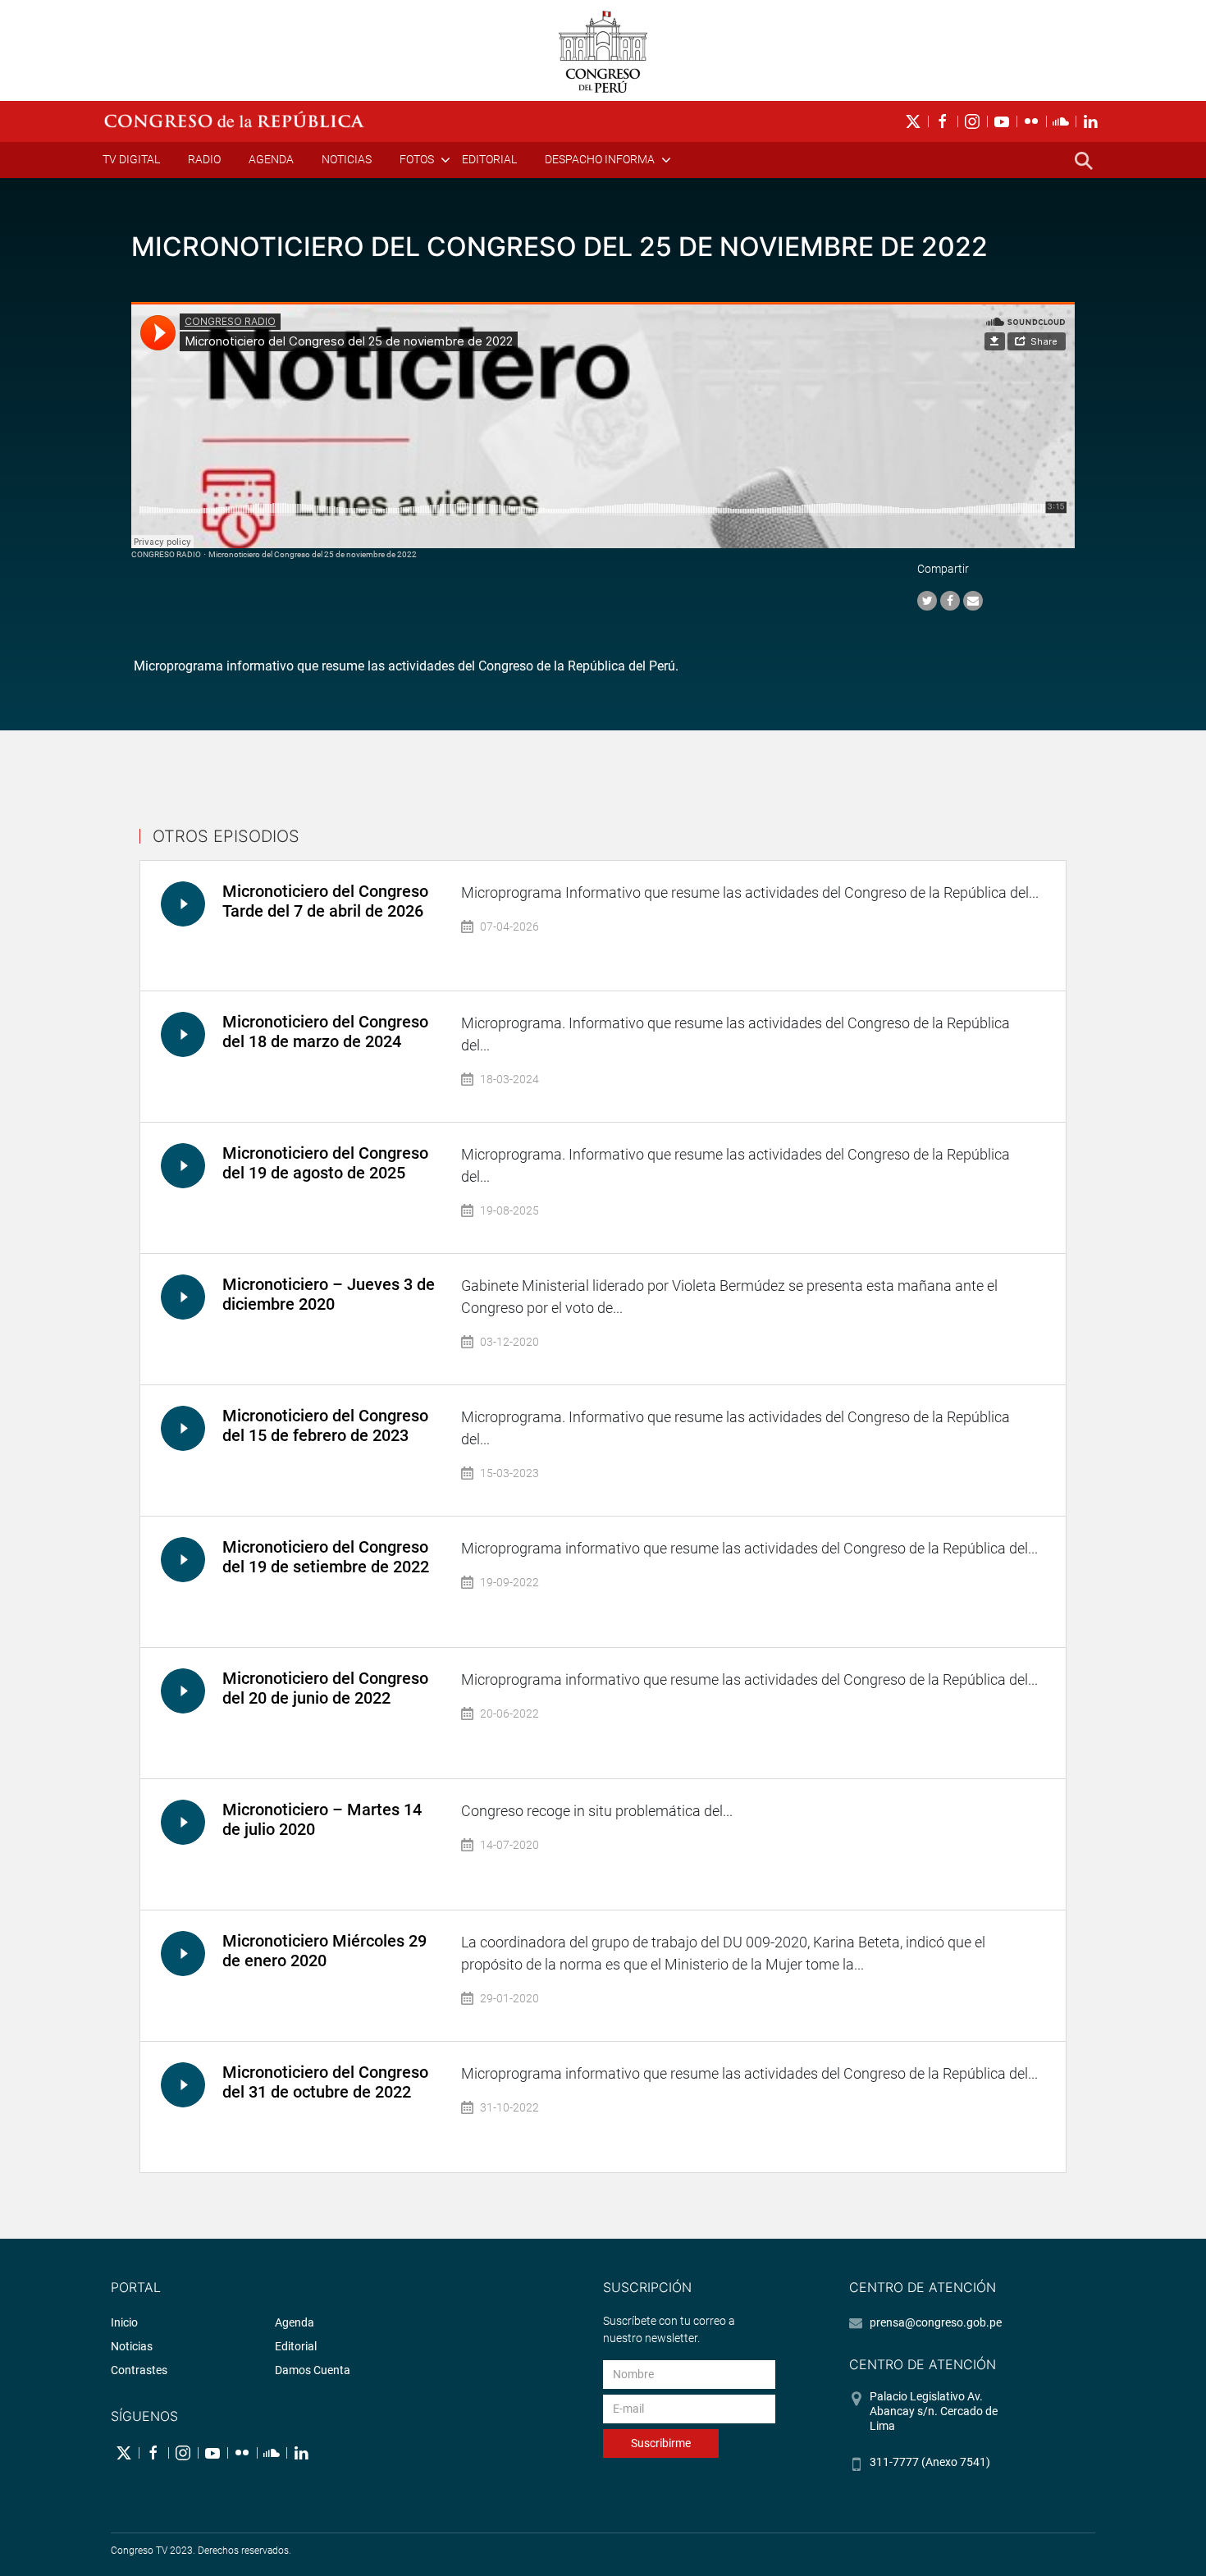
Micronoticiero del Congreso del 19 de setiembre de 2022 (326, 1557)
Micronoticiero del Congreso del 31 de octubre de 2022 (325, 2082)
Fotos (417, 159)
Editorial (489, 159)
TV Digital (131, 159)
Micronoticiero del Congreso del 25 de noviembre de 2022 (313, 554)
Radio (204, 159)
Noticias (347, 159)
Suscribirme (661, 2443)
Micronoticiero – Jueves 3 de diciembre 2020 (329, 1294)
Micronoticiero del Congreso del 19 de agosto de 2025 (325, 1163)
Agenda (271, 159)
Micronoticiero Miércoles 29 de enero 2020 (324, 1951)
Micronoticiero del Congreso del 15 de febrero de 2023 (325, 1425)
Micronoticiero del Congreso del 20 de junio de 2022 (325, 1688)
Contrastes (139, 2370)
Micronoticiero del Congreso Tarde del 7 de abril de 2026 (325, 901)
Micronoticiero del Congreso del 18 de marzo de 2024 (325, 1032)
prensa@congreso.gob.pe (936, 2322)
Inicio (124, 2322)
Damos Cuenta (313, 2370)
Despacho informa (600, 159)
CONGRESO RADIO (166, 554)
